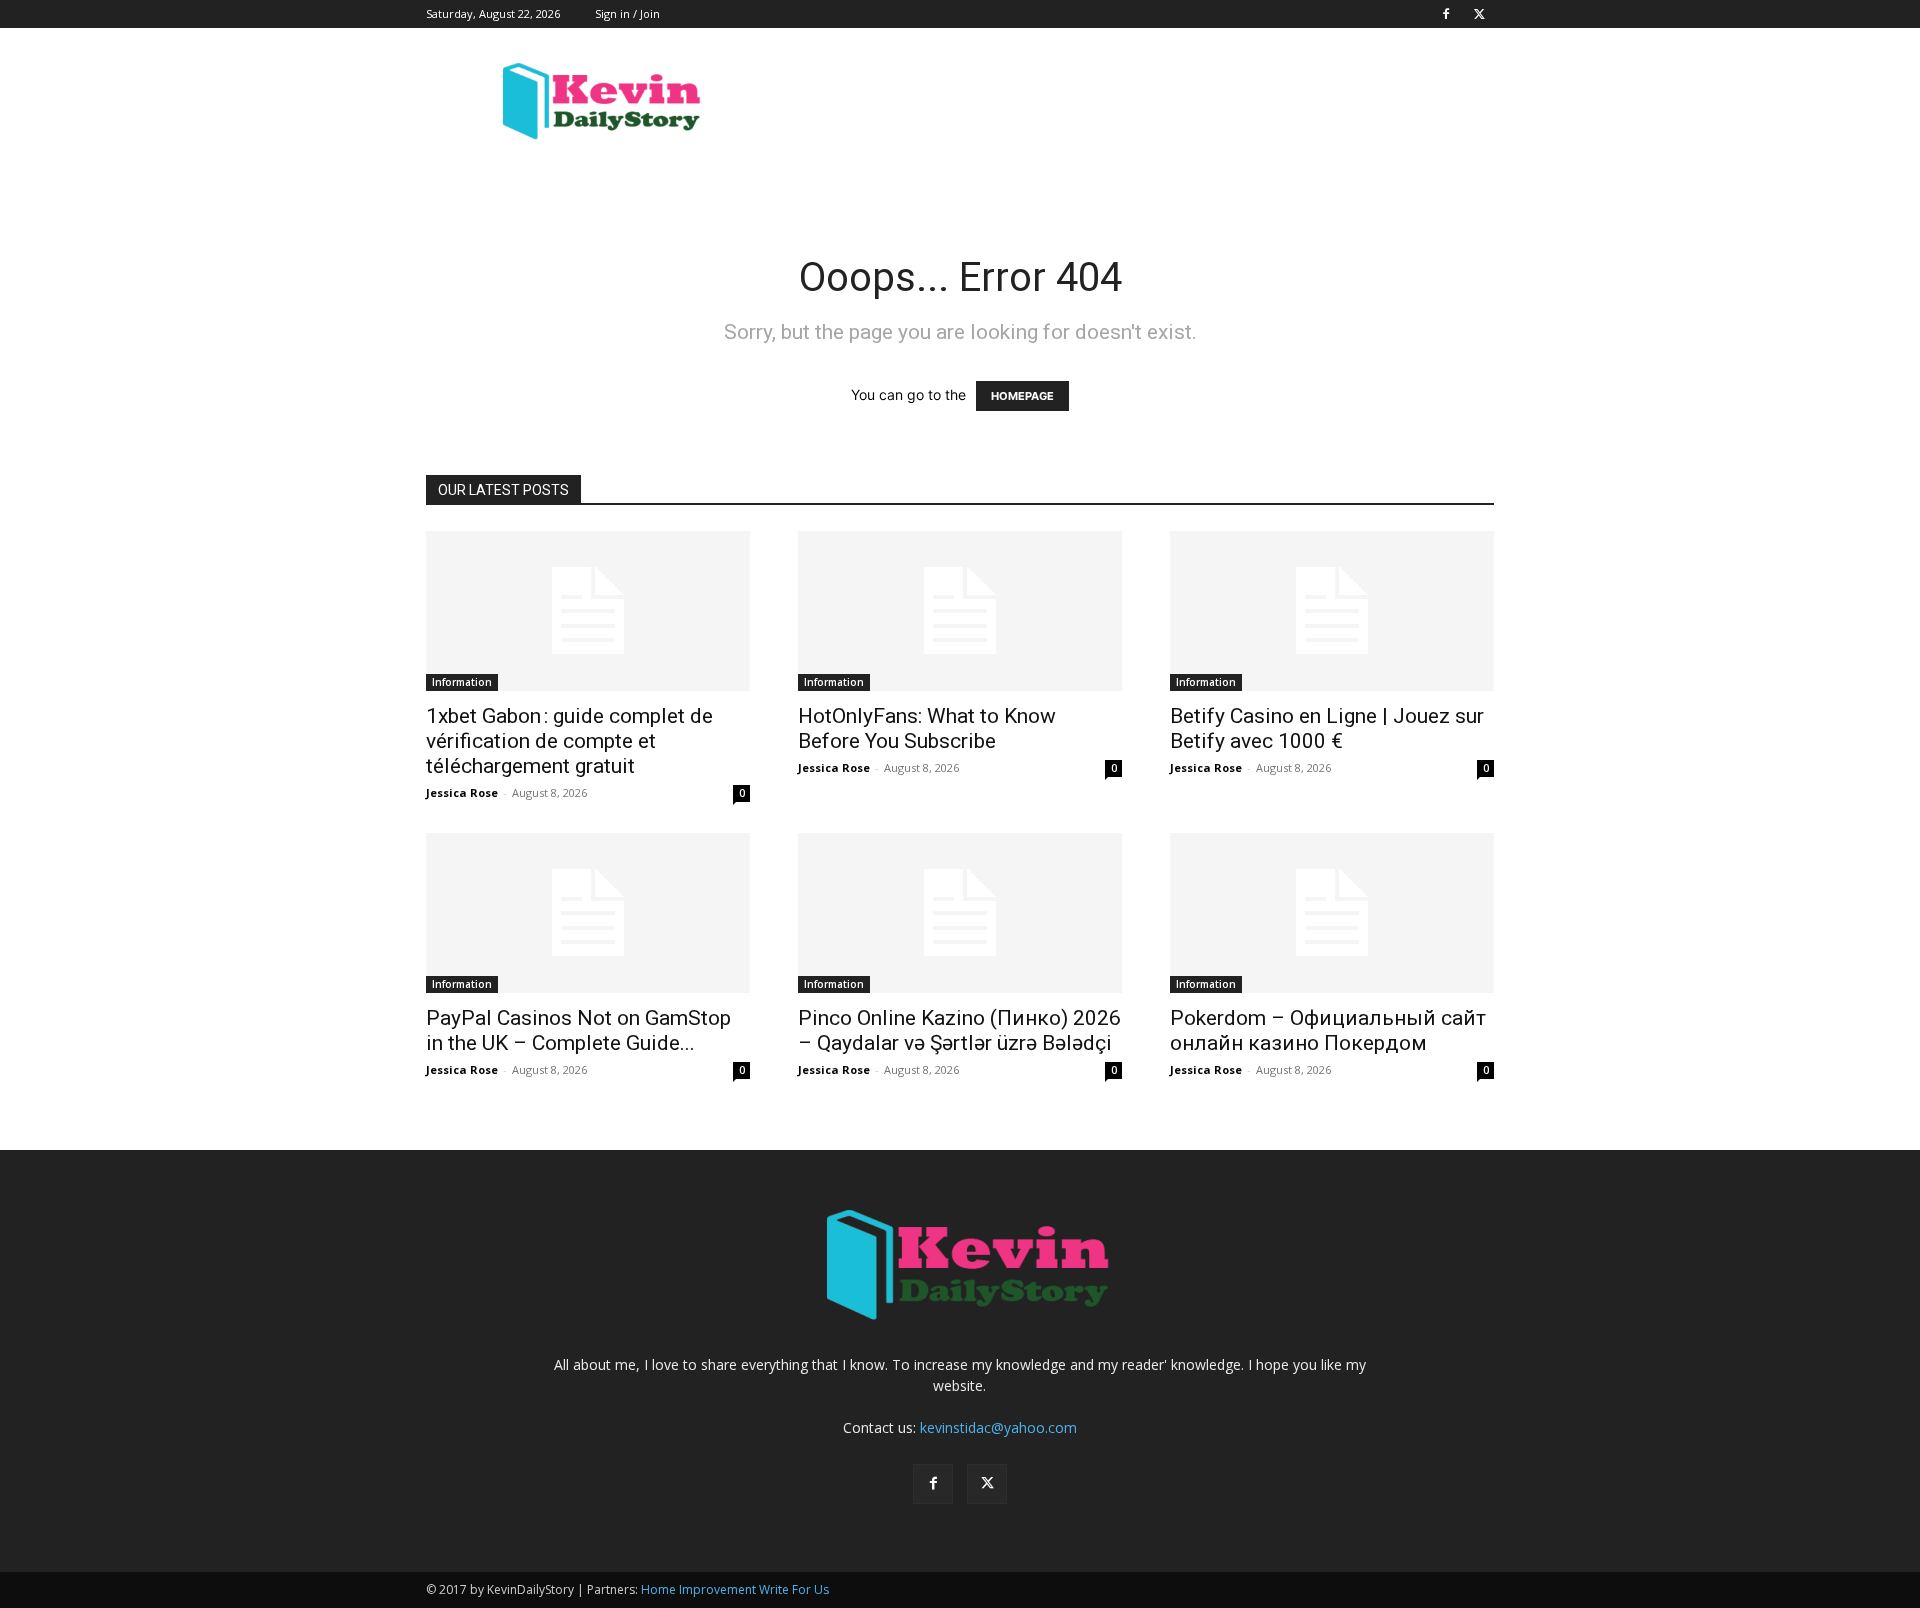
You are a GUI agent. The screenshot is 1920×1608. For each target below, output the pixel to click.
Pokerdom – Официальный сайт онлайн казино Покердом (1328, 1030)
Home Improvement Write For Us (735, 1589)
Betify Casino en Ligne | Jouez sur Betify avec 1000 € (1327, 728)
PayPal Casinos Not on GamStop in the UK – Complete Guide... (578, 1030)
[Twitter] (1479, 14)
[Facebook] (1446, 14)
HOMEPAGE (1022, 396)
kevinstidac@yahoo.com (998, 1427)
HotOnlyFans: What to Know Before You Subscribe (927, 728)
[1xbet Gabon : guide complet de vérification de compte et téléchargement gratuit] (588, 611)
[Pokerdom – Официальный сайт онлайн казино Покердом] (1332, 913)
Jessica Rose (462, 792)
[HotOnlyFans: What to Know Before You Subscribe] (960, 611)
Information (462, 682)
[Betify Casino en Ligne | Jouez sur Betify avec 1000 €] (1332, 611)
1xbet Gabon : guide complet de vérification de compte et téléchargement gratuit (569, 741)
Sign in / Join (627, 13)
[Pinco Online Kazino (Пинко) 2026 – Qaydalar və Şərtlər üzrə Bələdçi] (960, 913)
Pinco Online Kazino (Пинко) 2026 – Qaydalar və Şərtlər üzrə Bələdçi (959, 1030)
